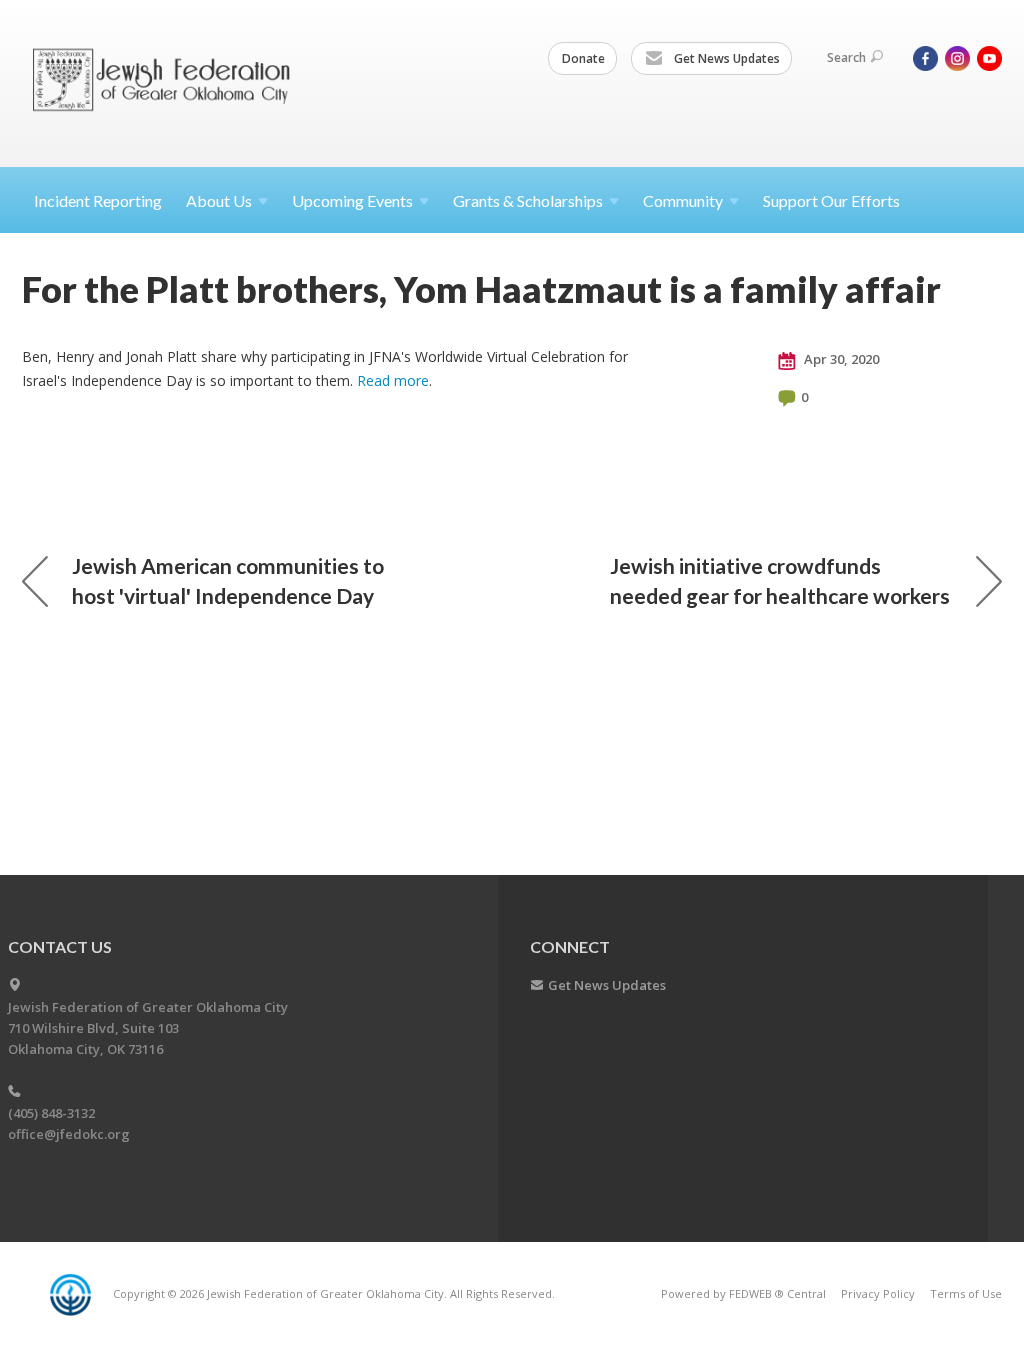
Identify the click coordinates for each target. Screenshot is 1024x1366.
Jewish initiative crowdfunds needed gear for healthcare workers (780, 580)
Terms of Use (966, 1293)
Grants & (528, 200)
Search (846, 57)
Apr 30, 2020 (840, 359)
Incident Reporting (98, 200)
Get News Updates (725, 58)
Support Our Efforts (831, 200)
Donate (583, 58)
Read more (393, 380)
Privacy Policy (878, 1293)
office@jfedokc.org (69, 1134)
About (219, 200)
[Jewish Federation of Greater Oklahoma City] (168, 82)
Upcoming (352, 200)
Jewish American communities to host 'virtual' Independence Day (228, 580)
